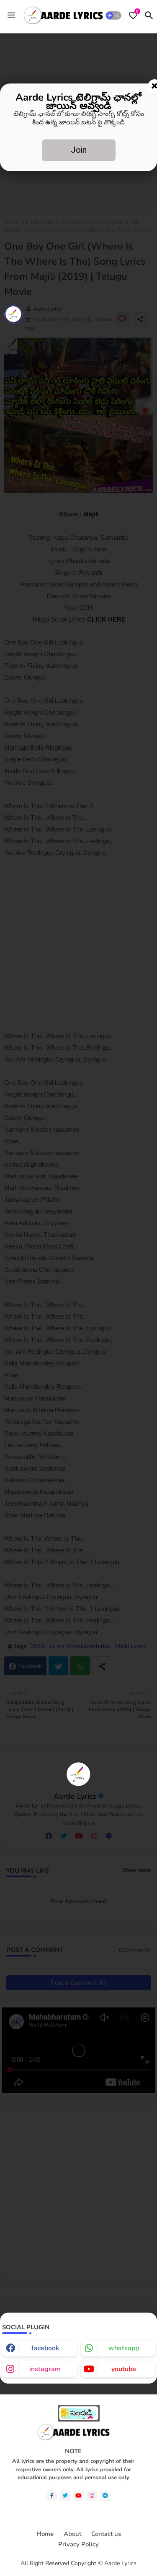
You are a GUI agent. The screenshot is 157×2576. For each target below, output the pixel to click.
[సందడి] (79, 2420)
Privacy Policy (78, 2544)
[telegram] (105, 2496)
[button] (114, 15)
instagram (45, 2369)
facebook (45, 2348)
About (72, 2534)
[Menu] (11, 15)
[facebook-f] (52, 2496)
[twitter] (65, 2496)
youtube (124, 2369)
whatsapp (124, 2348)
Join (79, 150)
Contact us (106, 2534)
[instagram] (92, 2496)
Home (45, 2534)
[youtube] (78, 2496)
